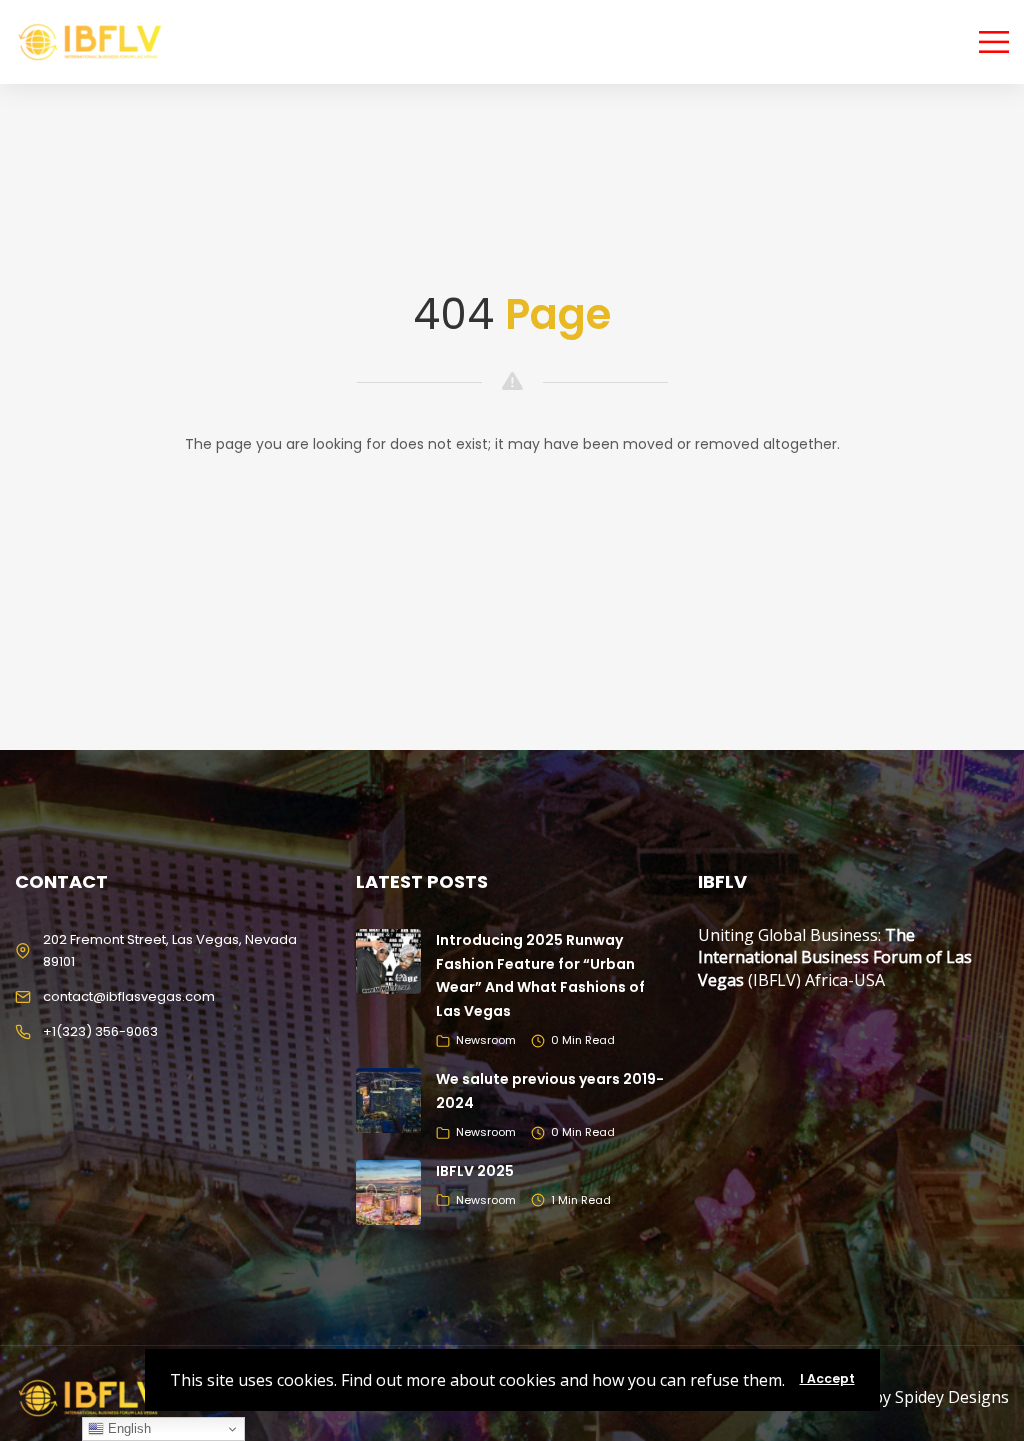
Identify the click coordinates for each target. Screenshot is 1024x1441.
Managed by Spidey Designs (903, 1397)
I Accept (827, 1378)
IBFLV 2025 (475, 1171)
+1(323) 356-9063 (100, 1031)
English (127, 1428)
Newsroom (486, 1040)
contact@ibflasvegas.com (129, 996)
